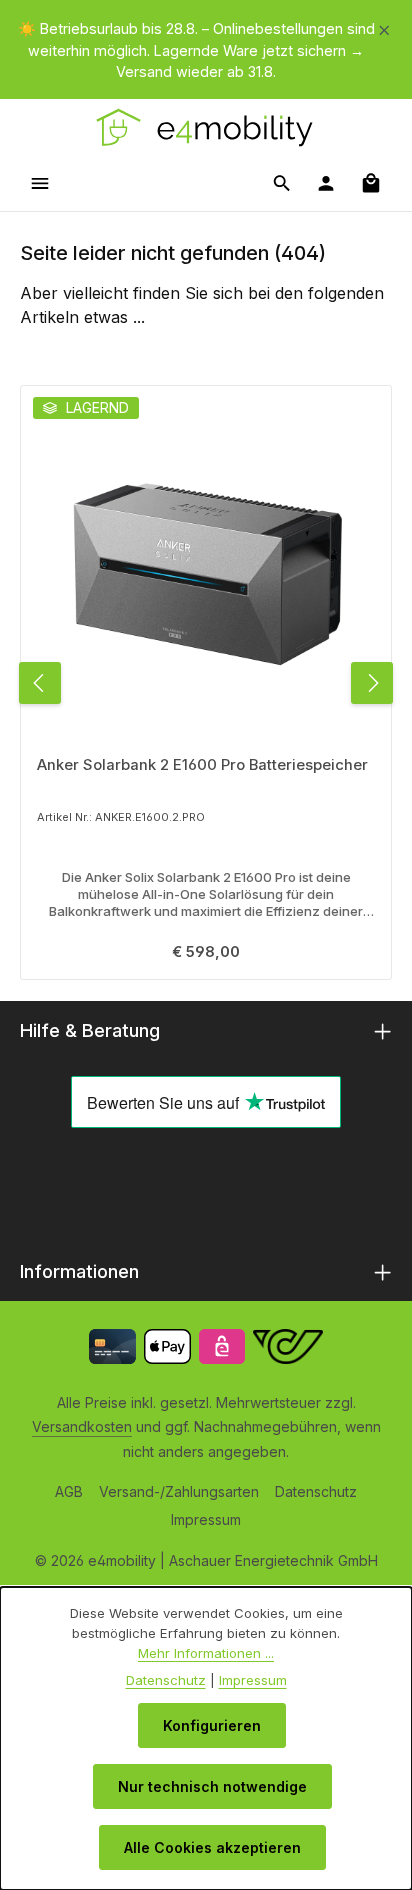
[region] (206, 50)
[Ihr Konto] (326, 183)
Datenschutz (316, 1491)
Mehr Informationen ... (206, 1653)
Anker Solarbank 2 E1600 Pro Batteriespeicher (202, 765)
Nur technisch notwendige (212, 1786)
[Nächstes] (372, 683)
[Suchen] (282, 183)
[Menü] (40, 183)
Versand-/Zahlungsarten (179, 1491)
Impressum (206, 1519)
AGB (69, 1491)
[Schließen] (384, 26)
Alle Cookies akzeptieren (212, 1847)
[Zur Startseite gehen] (205, 127)
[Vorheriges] (40, 683)
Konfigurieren (212, 1725)
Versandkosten (82, 1426)
